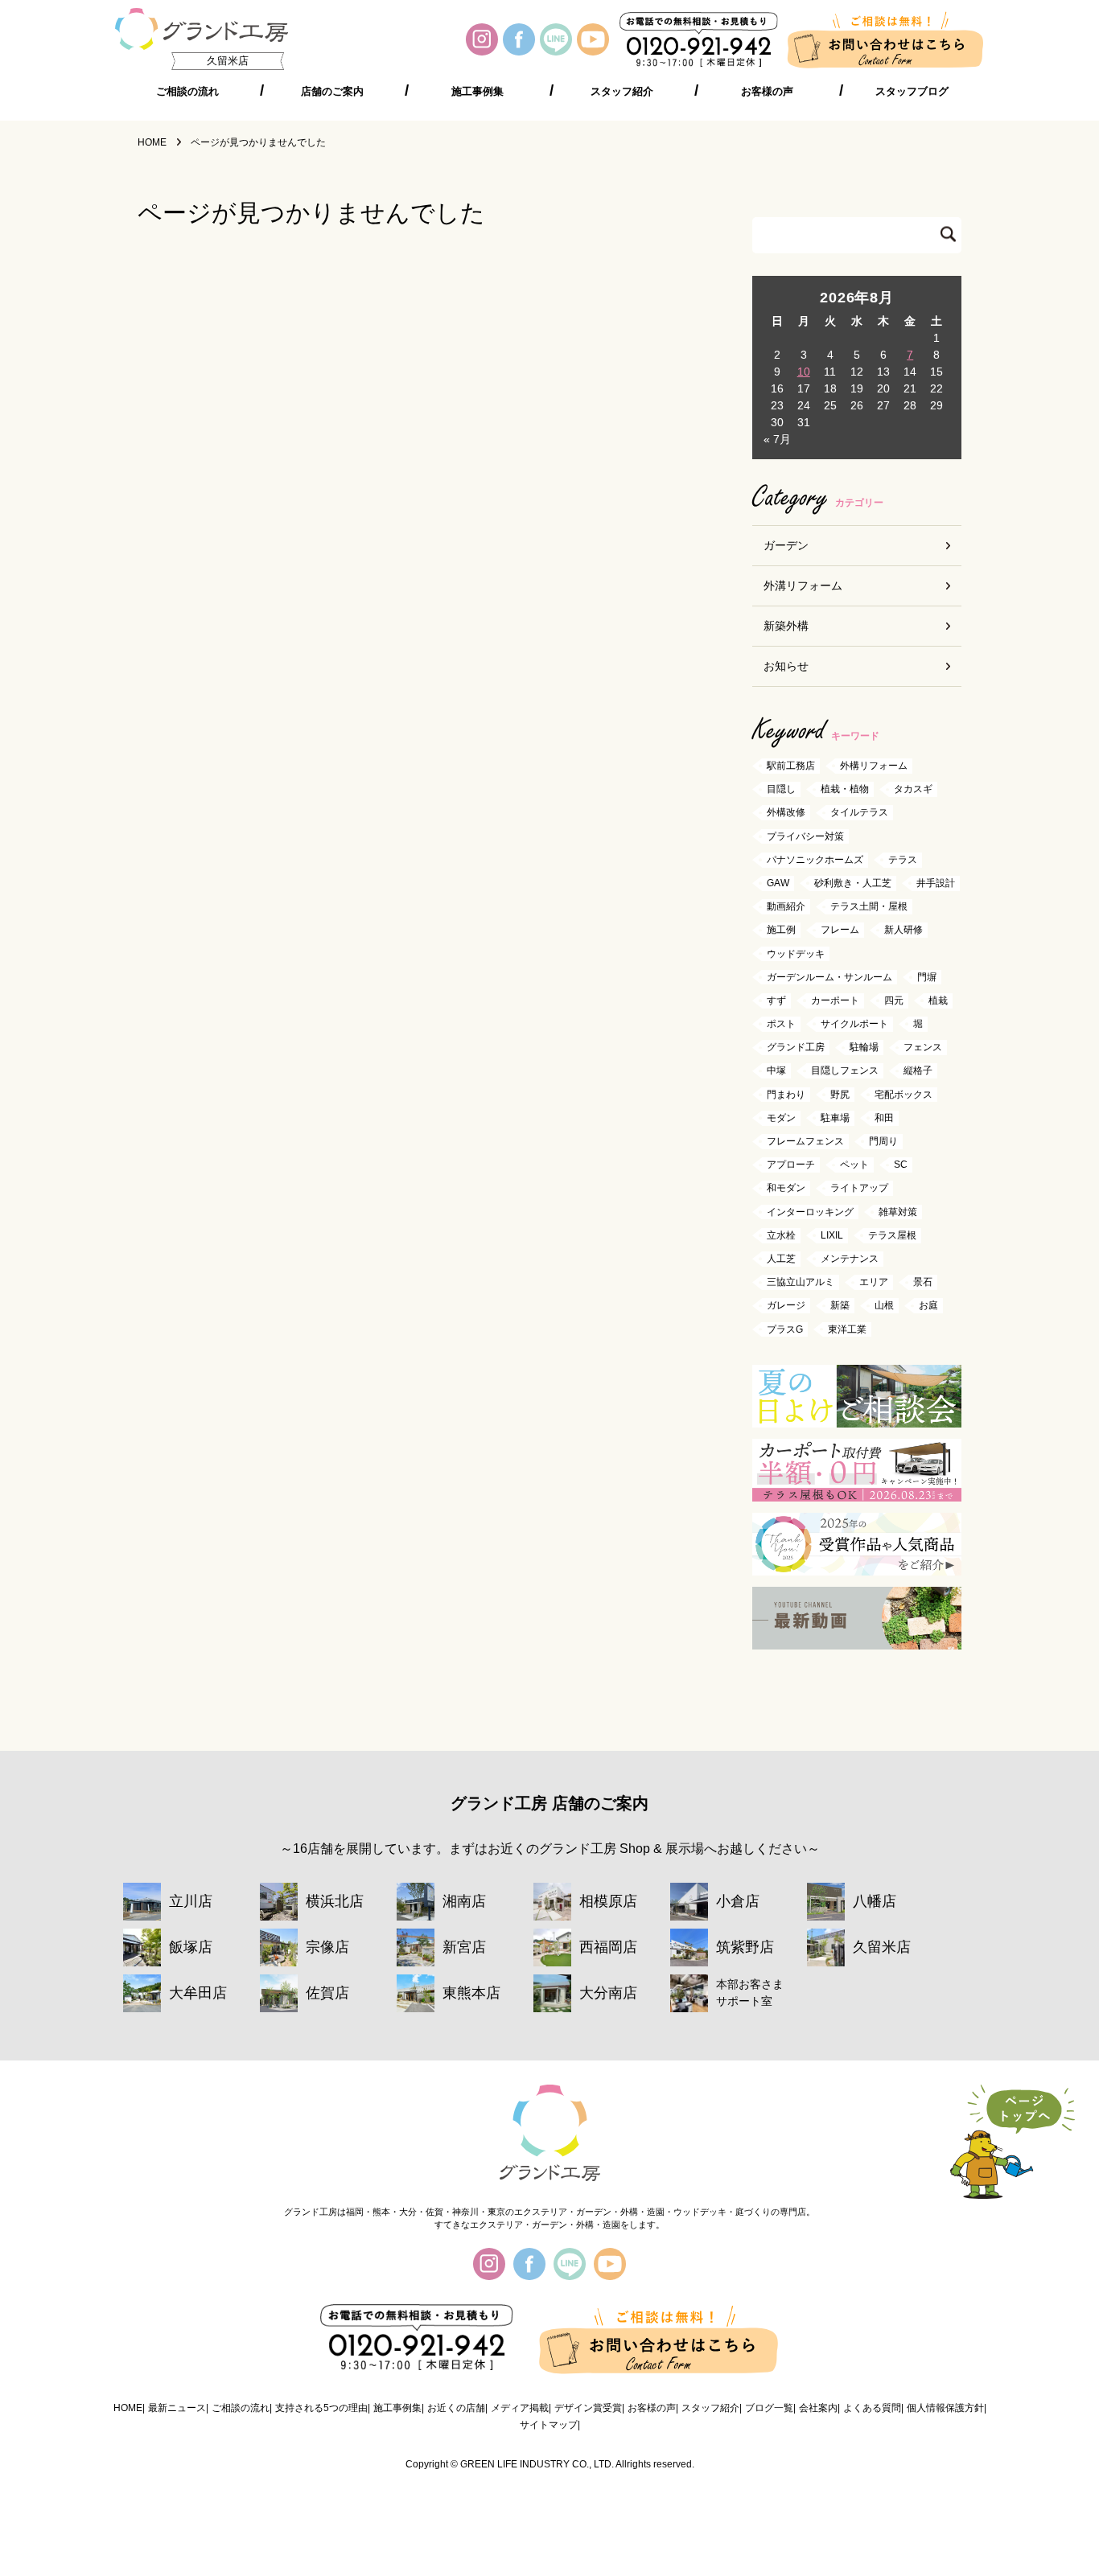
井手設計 (936, 883)
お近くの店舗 (456, 2408)
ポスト (781, 1024)
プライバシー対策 (805, 836)
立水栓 (781, 1235)
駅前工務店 (791, 766)
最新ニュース (177, 2408)
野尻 (840, 1095)
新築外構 (786, 626)
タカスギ (913, 790)
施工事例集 (477, 92)
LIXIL (832, 1235)
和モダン (786, 1189)
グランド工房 (796, 1048)
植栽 (938, 1000)
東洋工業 (847, 1329)
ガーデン (786, 545)
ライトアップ (859, 1189)
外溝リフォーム (803, 585)
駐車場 (835, 1118)
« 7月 (777, 439)
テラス (903, 860)
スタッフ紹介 (622, 92)
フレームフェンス (805, 1141)
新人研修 (903, 931)
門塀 (927, 977)
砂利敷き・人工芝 (853, 883)
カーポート (835, 1000)
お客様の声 (767, 92)
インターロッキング (810, 1212)
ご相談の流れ (187, 92)
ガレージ (786, 1306)
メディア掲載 (520, 2408)
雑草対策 (898, 1212)
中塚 (776, 1071)
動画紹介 (786, 907)
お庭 (928, 1306)
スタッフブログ (912, 92)
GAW (778, 883)
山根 (884, 1306)
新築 (840, 1306)
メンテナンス (850, 1259)
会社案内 (818, 2408)
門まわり (786, 1095)
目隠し (781, 790)
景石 (923, 1283)
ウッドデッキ (796, 954)
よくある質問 (872, 2408)
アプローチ (791, 1165)
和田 (884, 1118)
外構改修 (786, 813)
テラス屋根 (892, 1235)
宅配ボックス (903, 1095)
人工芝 (781, 1259)
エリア (874, 1283)
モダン (781, 1118)
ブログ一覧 (769, 2408)
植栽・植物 (845, 790)
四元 (894, 1000)
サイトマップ (549, 2425)
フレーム (840, 931)
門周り (883, 1141)
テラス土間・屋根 (869, 907)
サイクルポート (854, 1024)
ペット (854, 1165)
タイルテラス (859, 813)
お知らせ (786, 666)
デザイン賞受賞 (588, 2408)
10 (804, 372)
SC (901, 1165)
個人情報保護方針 (945, 2408)
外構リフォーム (874, 766)
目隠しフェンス (845, 1071)
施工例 (781, 931)
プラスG (785, 1329)
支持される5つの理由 (321, 2408)
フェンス (923, 1048)
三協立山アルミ (801, 1283)
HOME (128, 2408)
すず (776, 1000)
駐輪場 (864, 1048)
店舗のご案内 (332, 92)
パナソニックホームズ (815, 860)
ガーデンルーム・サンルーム (829, 977)
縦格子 (918, 1071)
